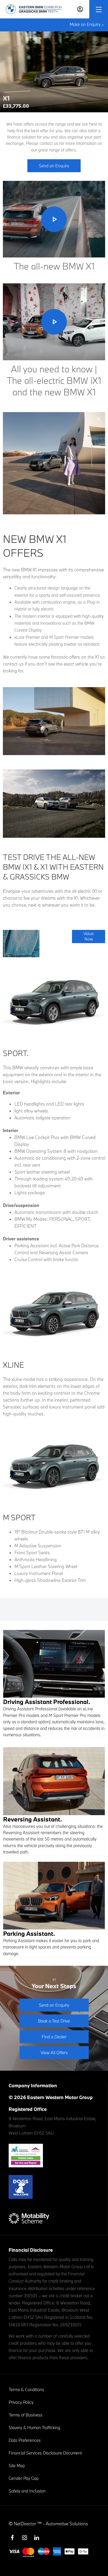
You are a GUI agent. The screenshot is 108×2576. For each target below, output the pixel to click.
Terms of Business (25, 2415)
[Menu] (99, 9)
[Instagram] (24, 2538)
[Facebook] (12, 2538)
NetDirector (25, 2524)
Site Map (17, 2466)
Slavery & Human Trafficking (34, 2428)
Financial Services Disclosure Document (45, 2453)
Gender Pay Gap (24, 2478)
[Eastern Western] (34, 9)
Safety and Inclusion (27, 2491)
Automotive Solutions (67, 2524)
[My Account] (80, 9)
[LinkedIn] (37, 2538)
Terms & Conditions (26, 2390)
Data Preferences (25, 2440)
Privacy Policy (21, 2402)
